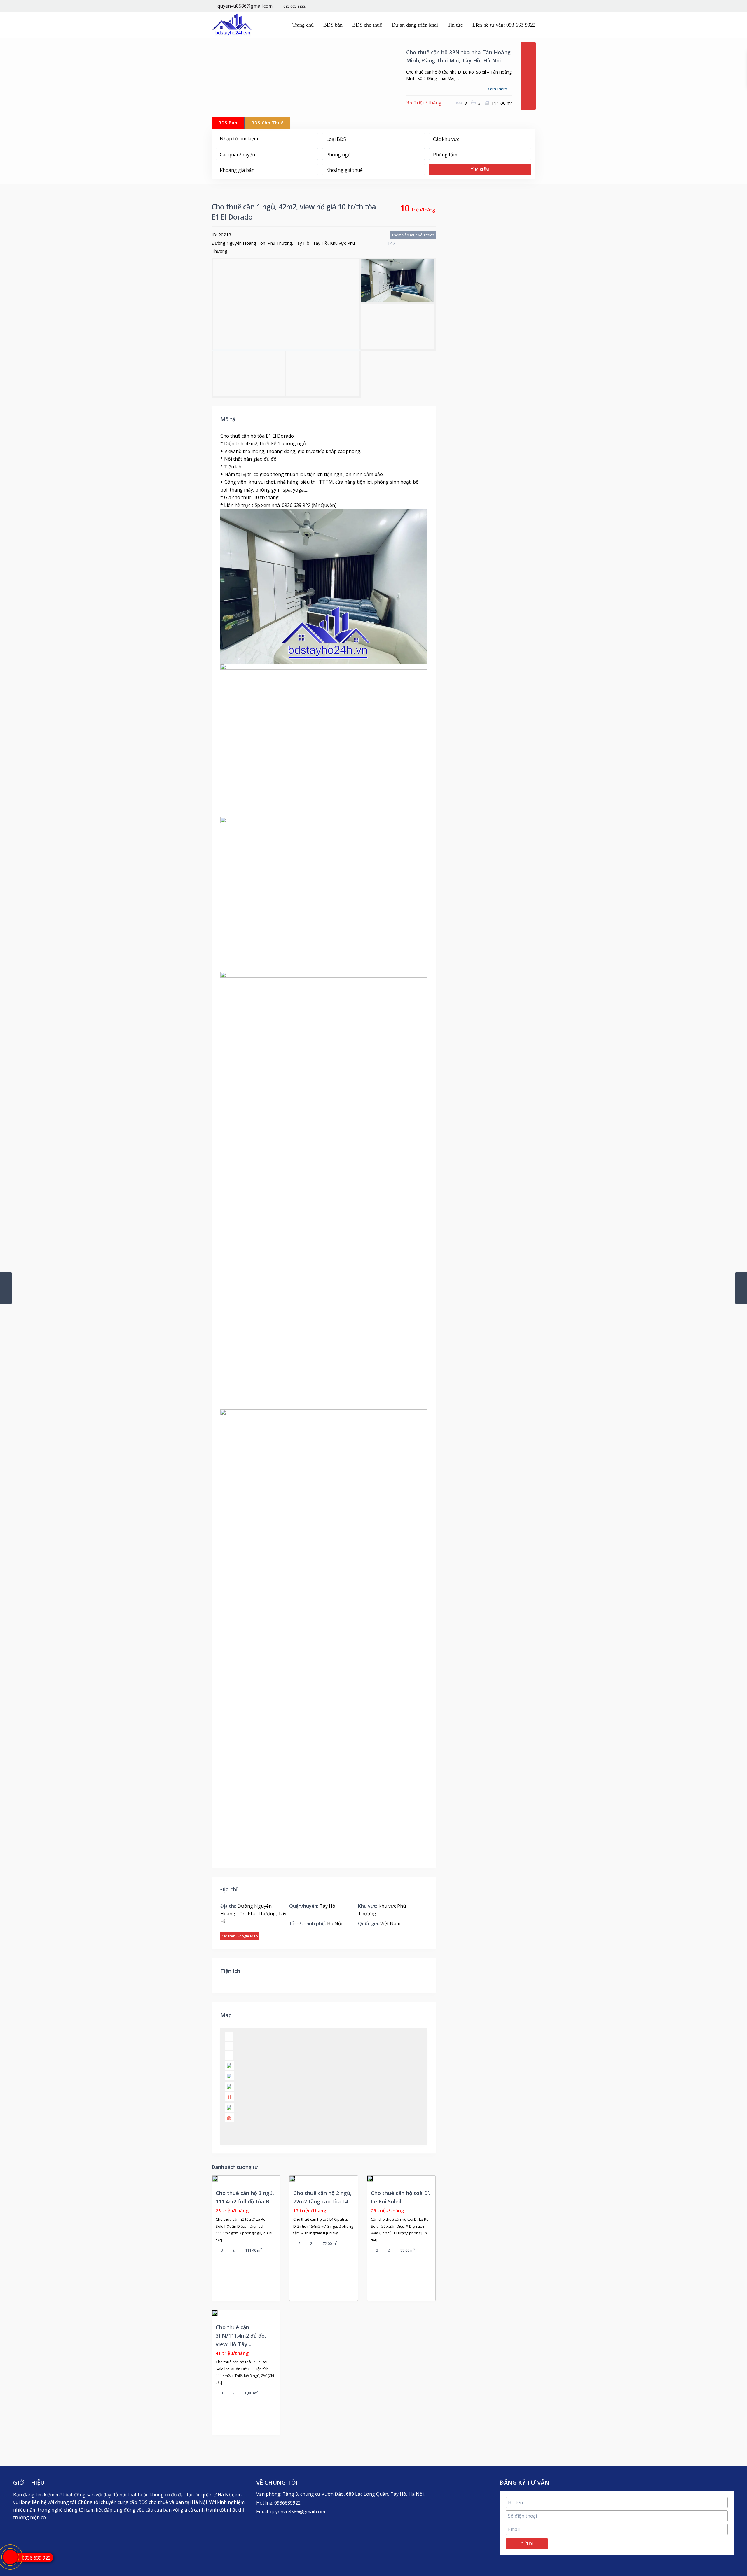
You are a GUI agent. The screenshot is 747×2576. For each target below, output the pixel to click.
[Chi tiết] (333, 2233)
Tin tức (455, 25)
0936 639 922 (36, 2558)
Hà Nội (335, 1923)
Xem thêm (497, 89)
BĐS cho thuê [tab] (268, 123)
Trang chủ (303, 25)
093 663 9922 (294, 6)
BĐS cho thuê (367, 25)
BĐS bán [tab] (228, 123)
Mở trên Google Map (240, 1936)
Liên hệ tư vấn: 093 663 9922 (504, 25)
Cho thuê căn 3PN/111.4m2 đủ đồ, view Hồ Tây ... (241, 2336)
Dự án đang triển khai (415, 25)
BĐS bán (333, 25)
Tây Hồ (320, 243)
